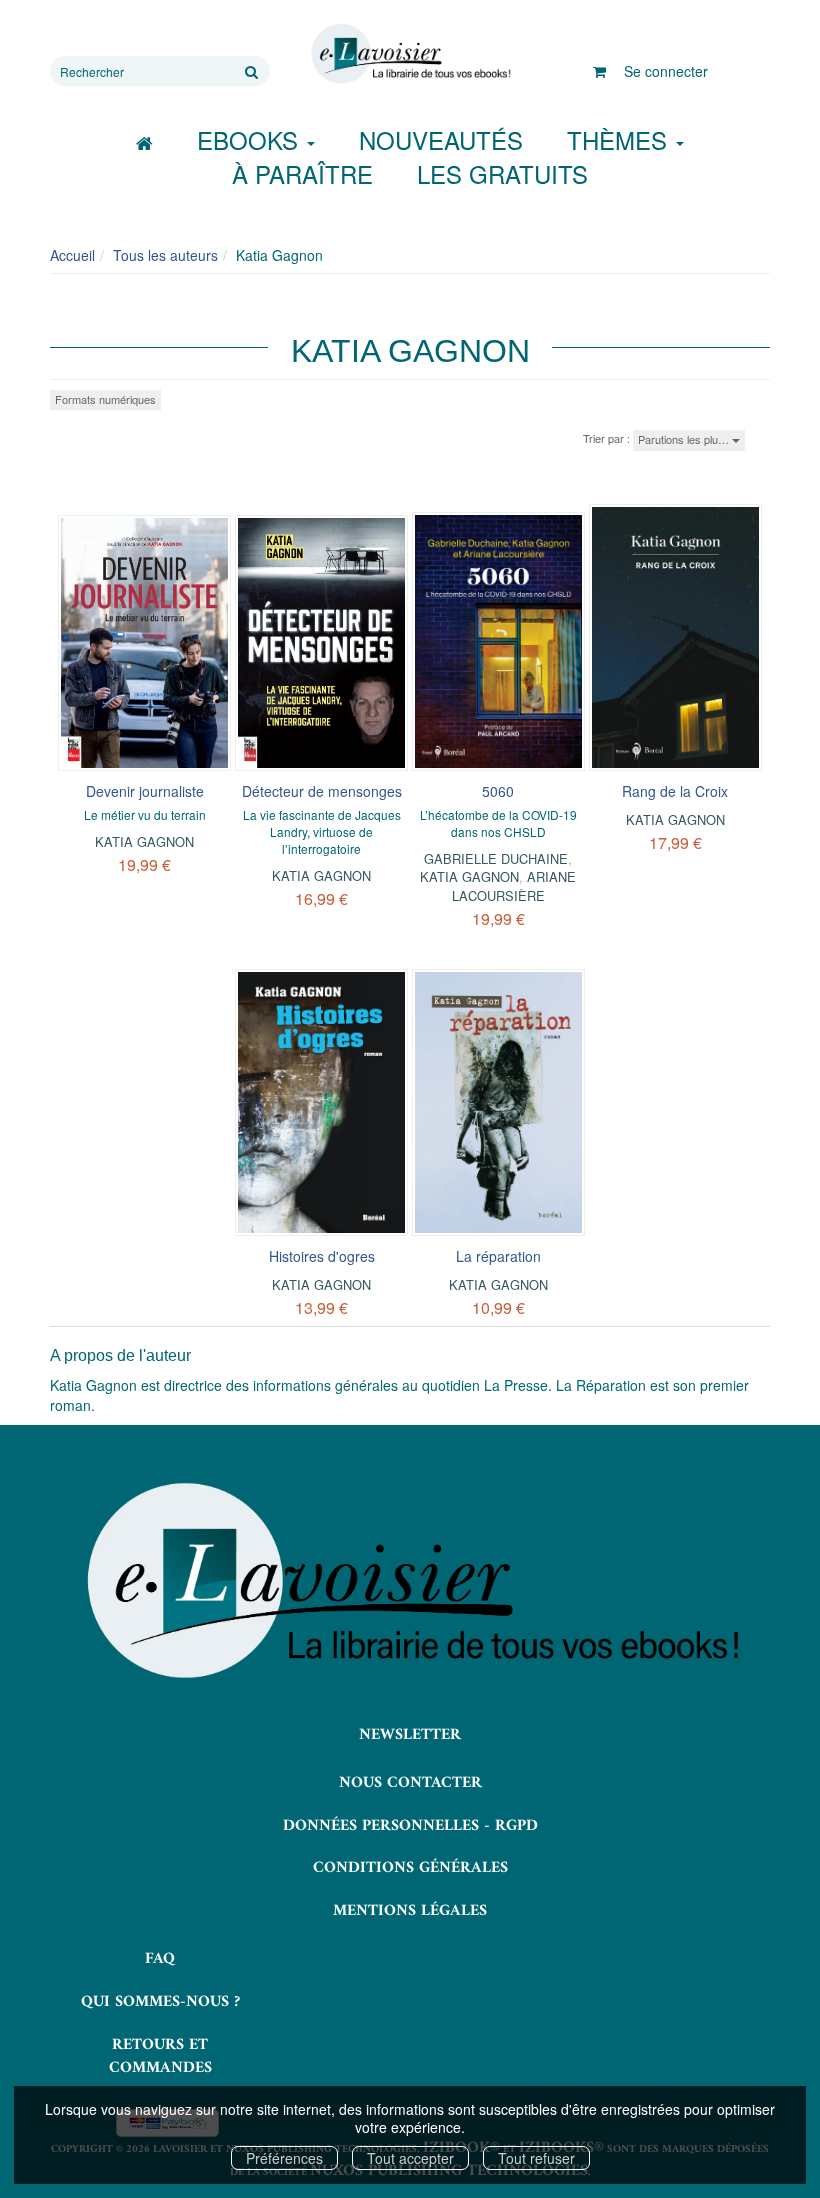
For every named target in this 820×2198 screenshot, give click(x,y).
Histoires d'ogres (322, 1256)
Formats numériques (105, 399)
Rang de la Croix (675, 791)
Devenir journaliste (145, 791)
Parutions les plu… (685, 439)
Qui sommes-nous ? (160, 2002)
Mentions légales (410, 1911)
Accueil (72, 255)
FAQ (160, 1959)
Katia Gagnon (144, 841)
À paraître (302, 173)
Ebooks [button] (251, 139)
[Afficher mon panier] (599, 71)
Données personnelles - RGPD (410, 1826)
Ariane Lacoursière (514, 885)
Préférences (284, 2158)
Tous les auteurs (165, 255)
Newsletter (410, 1735)
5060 (498, 791)
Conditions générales (410, 1868)
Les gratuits (502, 173)
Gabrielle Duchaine (496, 858)
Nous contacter (410, 1783)
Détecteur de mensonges (322, 791)
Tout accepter (410, 2158)
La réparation (498, 1256)
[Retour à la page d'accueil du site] (410, 54)
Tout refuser (536, 2158)
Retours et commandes (160, 2056)
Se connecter (666, 71)
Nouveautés (441, 139)
